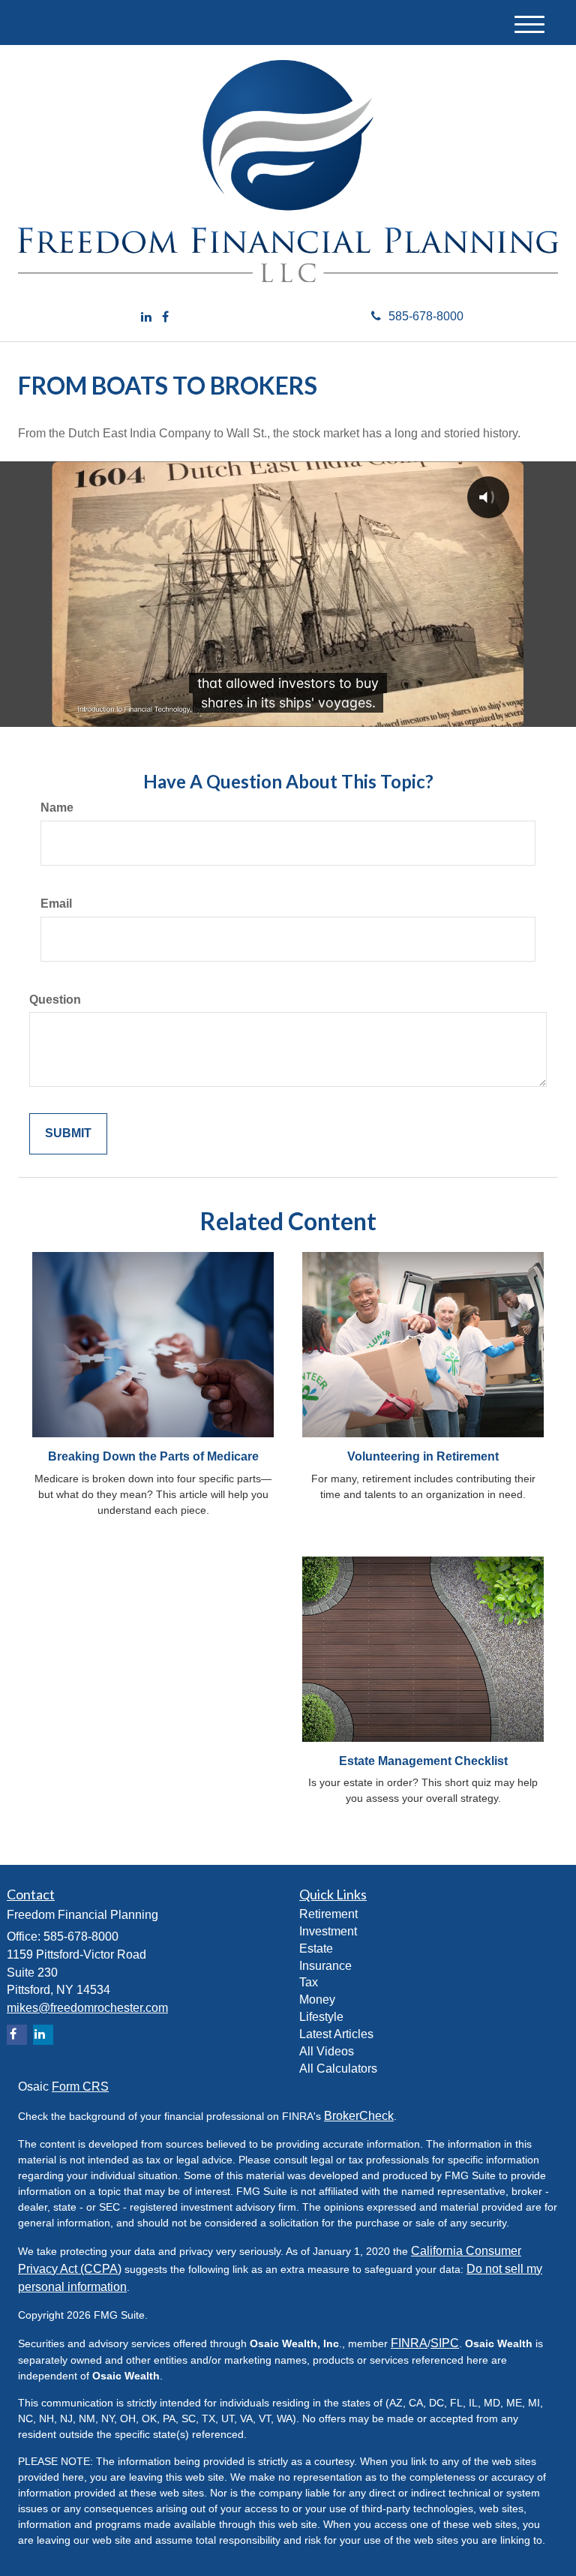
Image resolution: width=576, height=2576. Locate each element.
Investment (328, 1931)
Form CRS (80, 2087)
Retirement (328, 1914)
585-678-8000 (426, 316)
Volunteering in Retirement (423, 1456)
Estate (316, 1949)
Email (56, 904)
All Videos (327, 2051)
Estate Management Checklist (423, 1761)
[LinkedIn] (146, 318)
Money (317, 2000)
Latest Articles (336, 2034)
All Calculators (338, 2069)
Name (57, 808)
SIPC (445, 2343)
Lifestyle (321, 2017)
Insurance (325, 1966)
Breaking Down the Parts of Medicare (153, 1456)
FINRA (409, 2343)
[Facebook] (165, 318)
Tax (309, 1982)
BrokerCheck (359, 2116)
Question (55, 1000)
